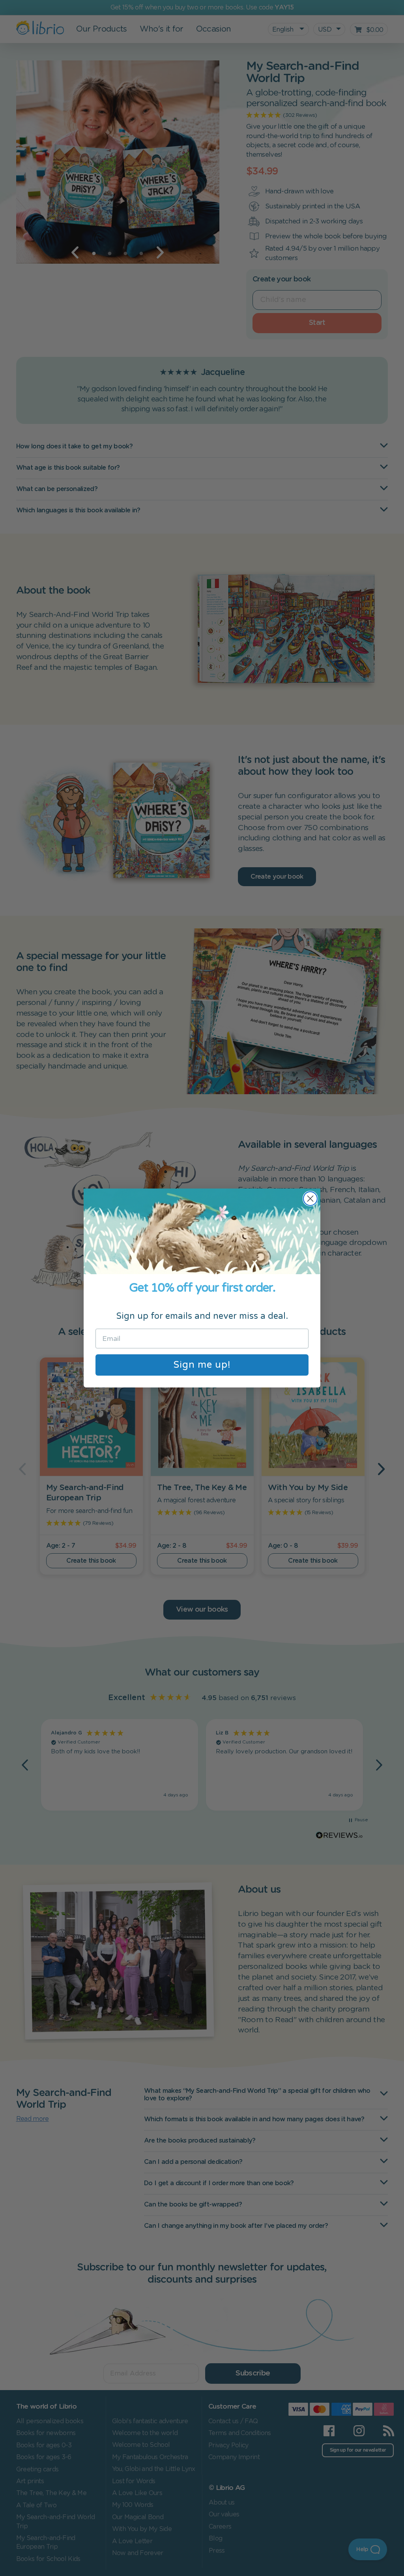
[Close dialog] (310, 1199)
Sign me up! (202, 1365)
